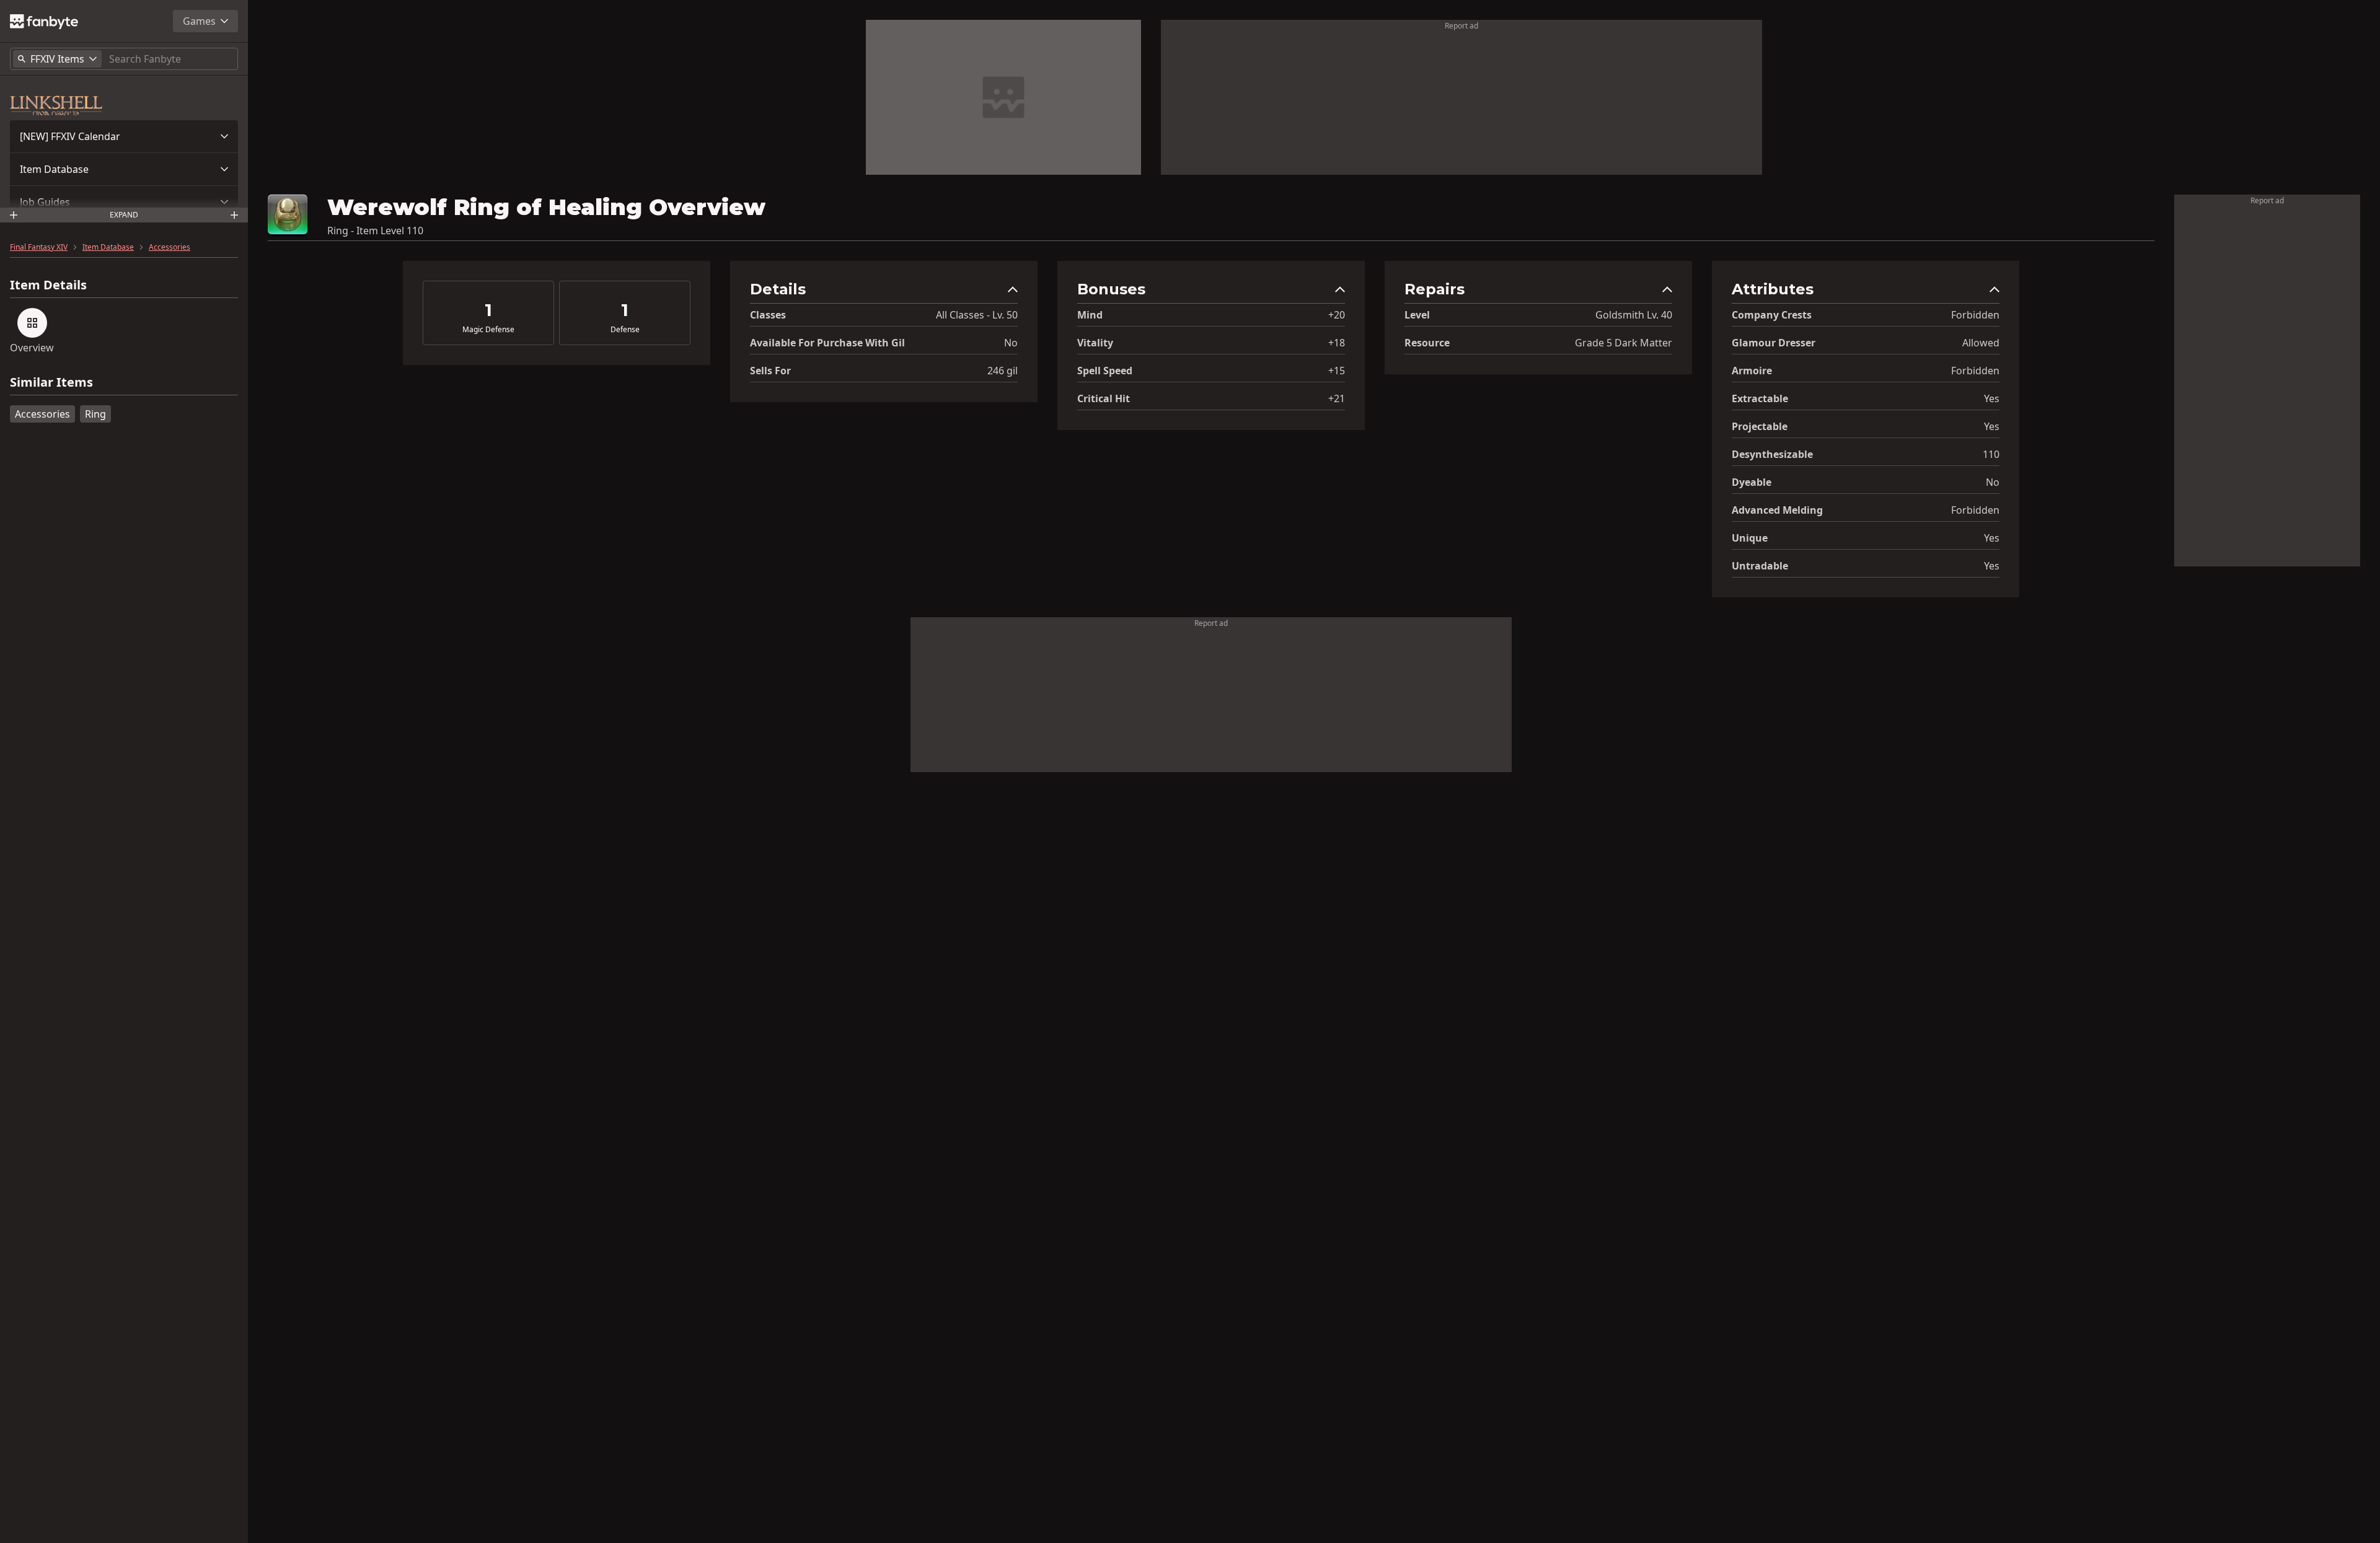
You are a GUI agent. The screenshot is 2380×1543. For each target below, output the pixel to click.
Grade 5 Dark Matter (1624, 343)
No (1011, 343)
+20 (1337, 315)
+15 (1337, 371)
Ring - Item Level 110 (375, 231)
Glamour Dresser (1774, 343)
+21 (1337, 398)
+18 (1337, 343)
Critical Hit (1104, 398)
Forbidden (1975, 315)
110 (1991, 454)
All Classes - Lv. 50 (977, 315)
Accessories (170, 247)
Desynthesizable (1772, 454)
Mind (1090, 315)
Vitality (1095, 343)
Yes (1992, 398)
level (1417, 315)
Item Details (48, 285)
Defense (625, 330)
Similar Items (51, 383)
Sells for (770, 371)
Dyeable (1752, 482)
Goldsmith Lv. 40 (1634, 315)
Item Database (54, 169)
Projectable (1760, 426)
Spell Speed (1105, 371)
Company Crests (1772, 315)
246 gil (1003, 371)
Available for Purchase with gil (827, 343)
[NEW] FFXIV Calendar (70, 136)
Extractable (1760, 398)
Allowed (1981, 343)
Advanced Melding (1777, 510)
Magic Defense (488, 330)
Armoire (1752, 371)
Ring (95, 414)
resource (1427, 343)
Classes (768, 315)
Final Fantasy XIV (39, 247)
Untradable (1760, 566)
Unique (1750, 538)
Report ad (1461, 26)
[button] (124, 136)
